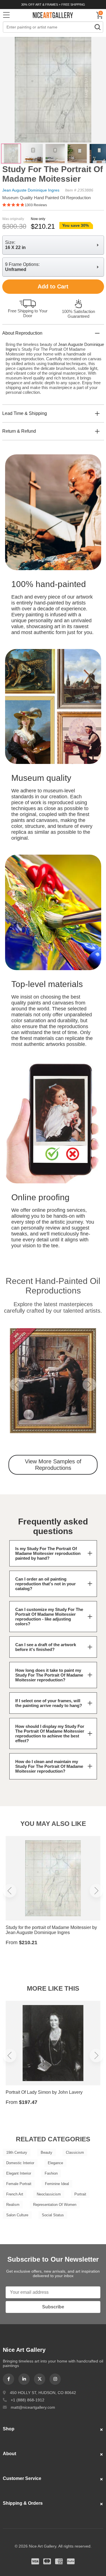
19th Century (17, 2152)
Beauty (46, 2152)
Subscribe (53, 2307)
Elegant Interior (19, 2173)
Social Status (53, 2215)
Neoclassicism (49, 2194)
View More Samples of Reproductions (53, 1465)
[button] (17, 1384)
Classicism (75, 2152)
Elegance (55, 2163)
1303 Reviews (36, 205)
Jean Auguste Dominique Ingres (31, 190)
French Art (15, 2194)
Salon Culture (17, 2215)
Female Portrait (19, 2184)
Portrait (80, 2194)
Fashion (51, 2173)
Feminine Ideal (57, 2184)
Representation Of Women (55, 2205)
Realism (13, 2205)
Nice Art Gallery (53, 15)
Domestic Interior (20, 2163)
